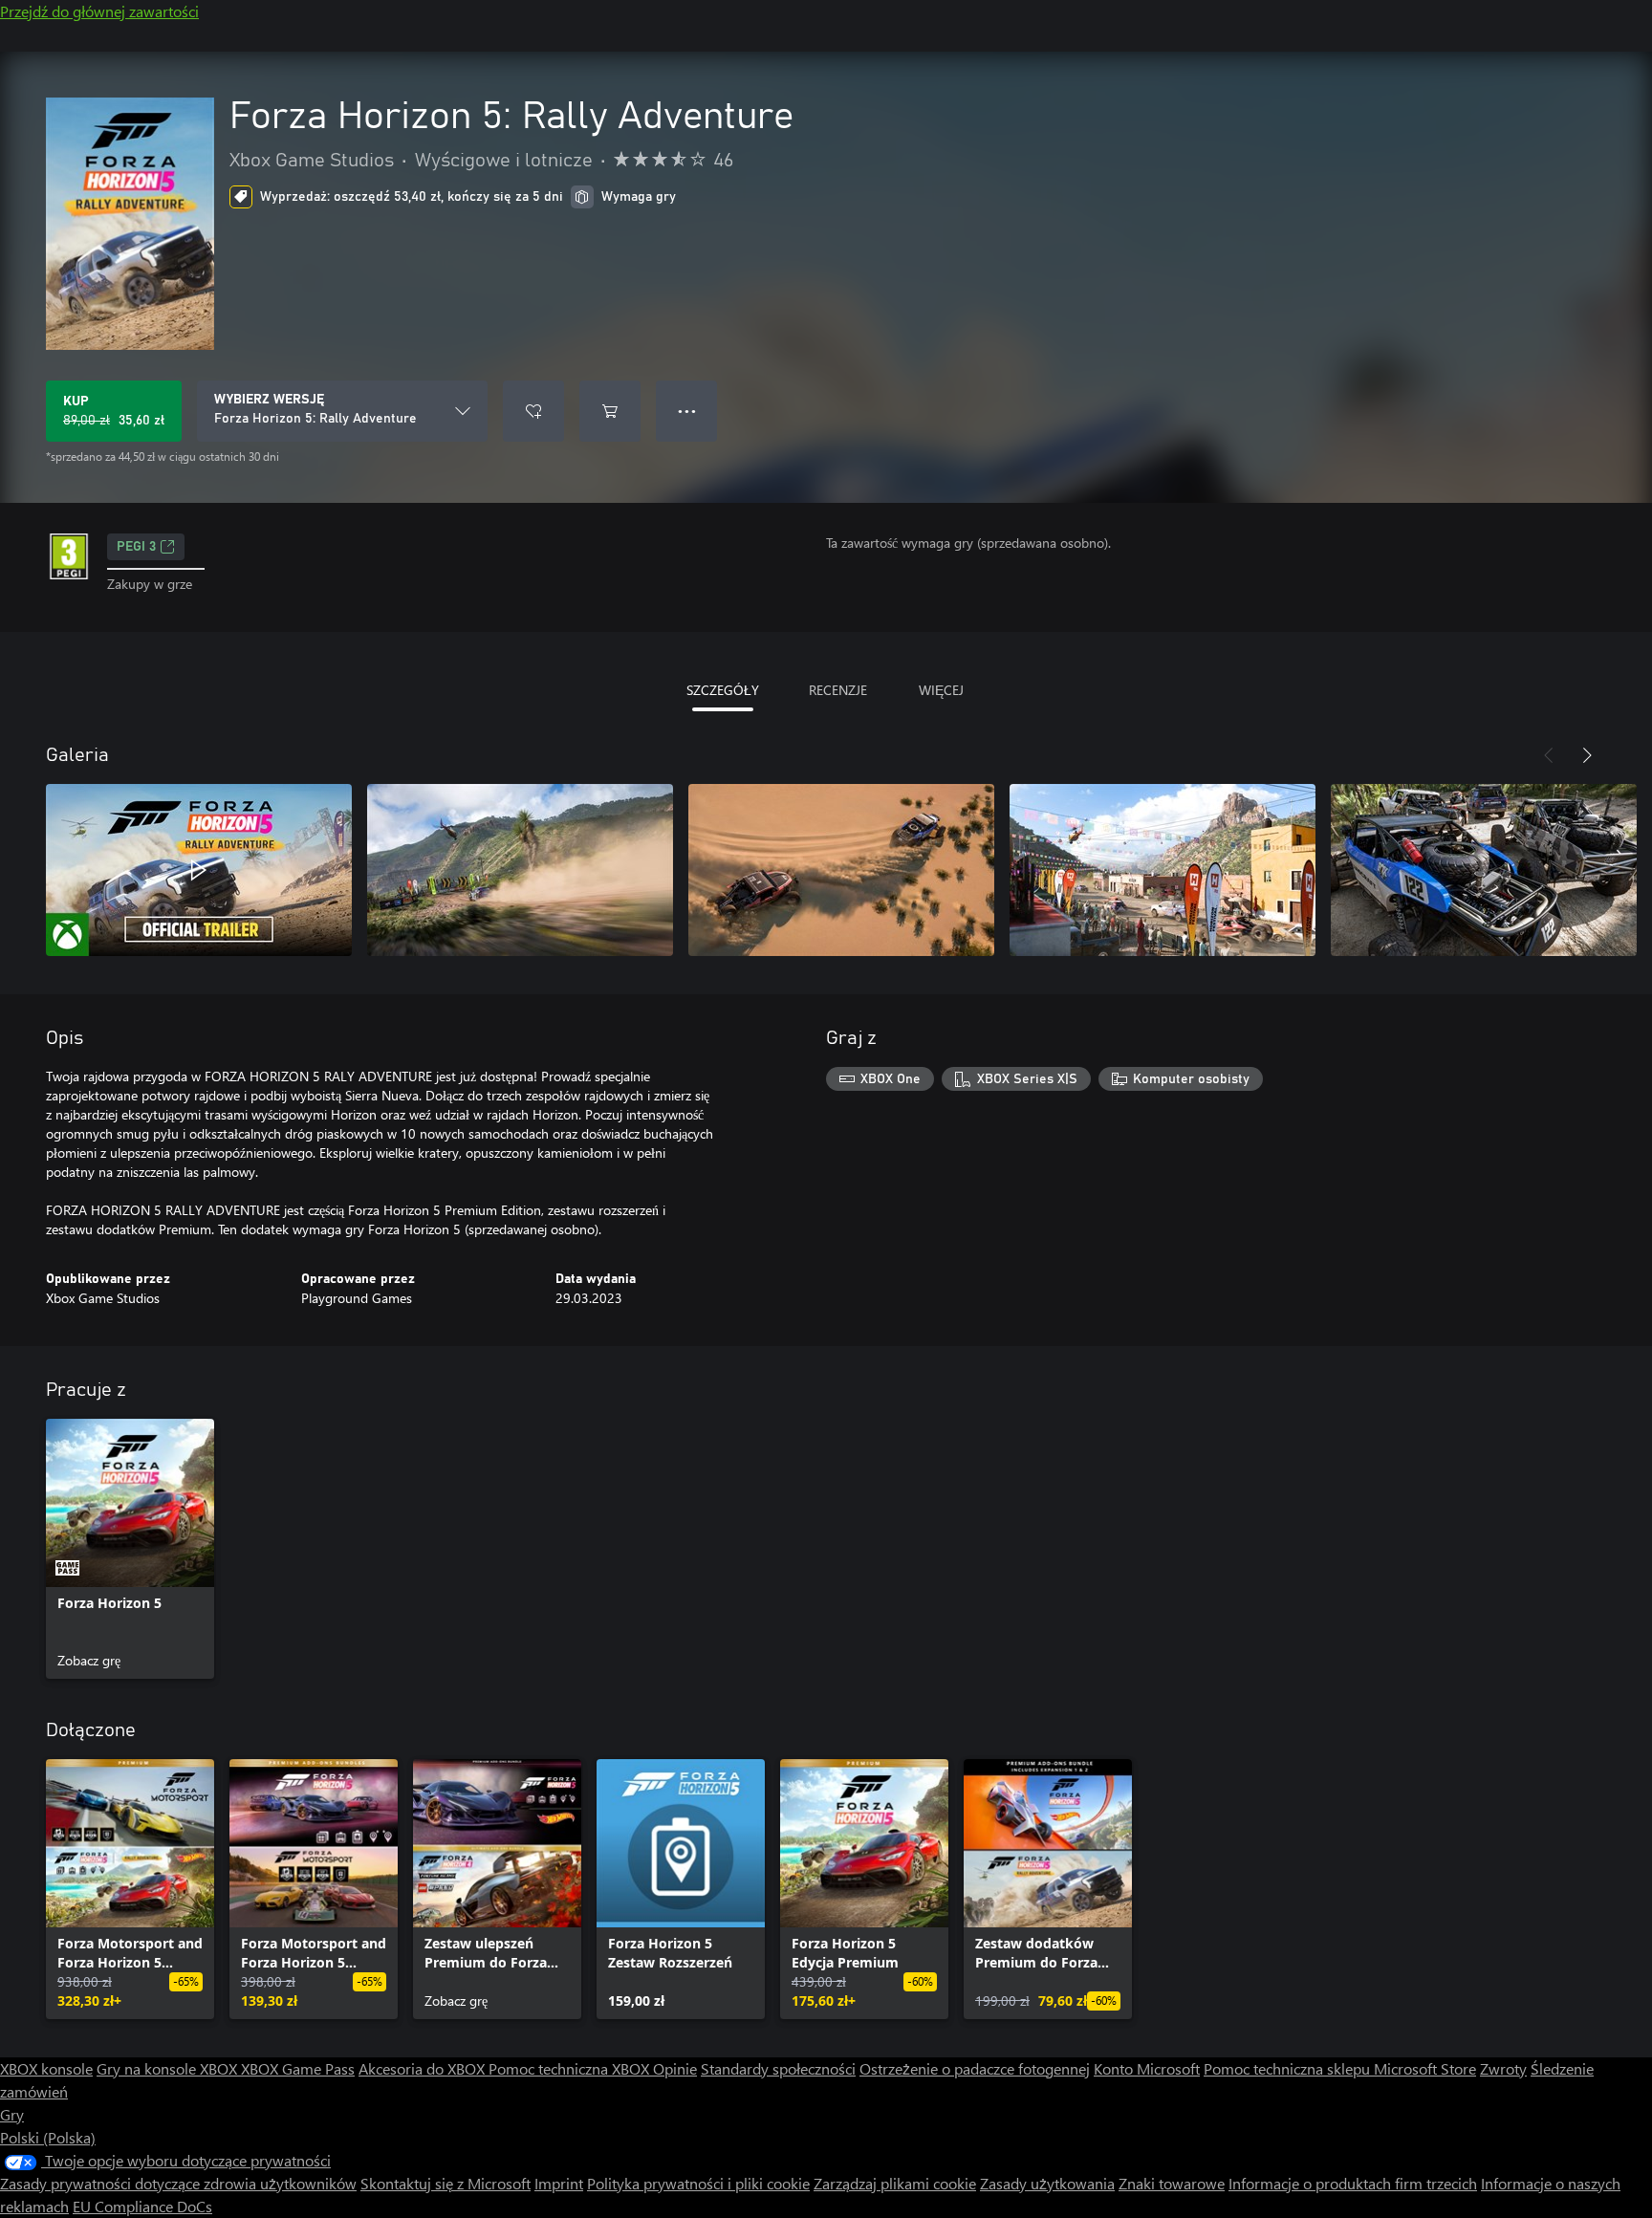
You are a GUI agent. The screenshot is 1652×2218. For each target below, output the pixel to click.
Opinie (675, 2068)
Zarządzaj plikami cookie (895, 2183)
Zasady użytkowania (1047, 2183)
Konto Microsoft (1147, 2068)
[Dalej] (1587, 755)
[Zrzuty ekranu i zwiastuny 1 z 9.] (199, 870)
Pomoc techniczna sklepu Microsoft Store (1340, 2068)
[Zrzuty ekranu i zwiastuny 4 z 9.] (1163, 870)
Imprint (559, 2183)
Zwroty (1503, 2068)
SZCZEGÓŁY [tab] (723, 690)
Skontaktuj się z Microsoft (446, 2183)
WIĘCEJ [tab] (941, 690)
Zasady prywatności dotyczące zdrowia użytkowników (178, 2183)
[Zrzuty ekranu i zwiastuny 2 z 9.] (520, 870)
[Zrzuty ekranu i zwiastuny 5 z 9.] (1484, 870)
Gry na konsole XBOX (169, 2068)
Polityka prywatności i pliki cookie (698, 2183)
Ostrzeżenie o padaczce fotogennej (975, 2068)
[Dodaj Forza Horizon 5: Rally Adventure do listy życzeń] (533, 411)
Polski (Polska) (48, 2137)
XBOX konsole (46, 2068)
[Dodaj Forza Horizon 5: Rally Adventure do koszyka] (610, 411)
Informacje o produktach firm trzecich (1353, 2183)
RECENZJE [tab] (838, 690)
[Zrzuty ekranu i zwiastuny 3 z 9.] (841, 870)
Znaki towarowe (1172, 2183)
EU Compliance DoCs (142, 2206)
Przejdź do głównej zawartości (99, 11)
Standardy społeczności (778, 2068)
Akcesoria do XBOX (424, 2068)
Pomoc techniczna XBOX (571, 2068)
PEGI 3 (136, 547)
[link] (130, 1549)
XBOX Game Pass (298, 2068)
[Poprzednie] (1549, 755)
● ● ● (687, 411)
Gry (12, 2114)
